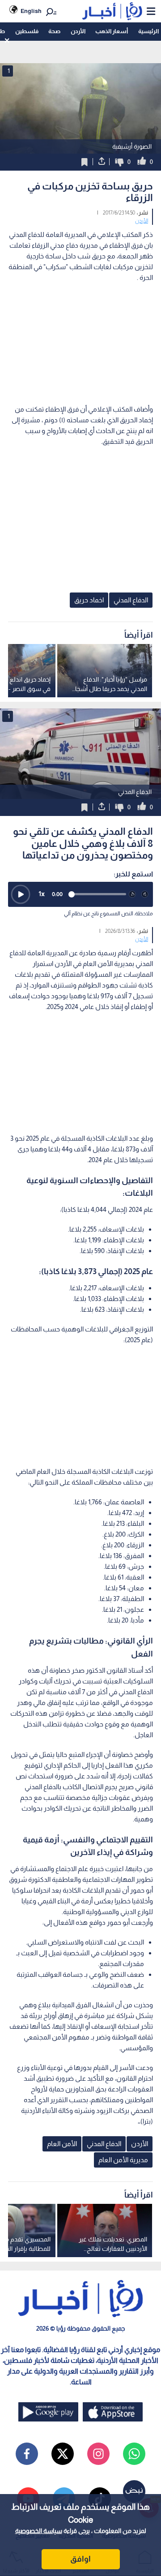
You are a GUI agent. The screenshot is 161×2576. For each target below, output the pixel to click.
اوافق (80, 2559)
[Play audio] (21, 894)
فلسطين (27, 31)
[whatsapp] (134, 2454)
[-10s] (132, 894)
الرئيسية (148, 31)
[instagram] (98, 2454)
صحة (54, 31)
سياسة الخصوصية (39, 2531)
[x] (63, 2454)
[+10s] (145, 894)
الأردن (78, 31)
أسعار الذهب (112, 31)
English (31, 11)
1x (42, 894)
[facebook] (27, 2454)
